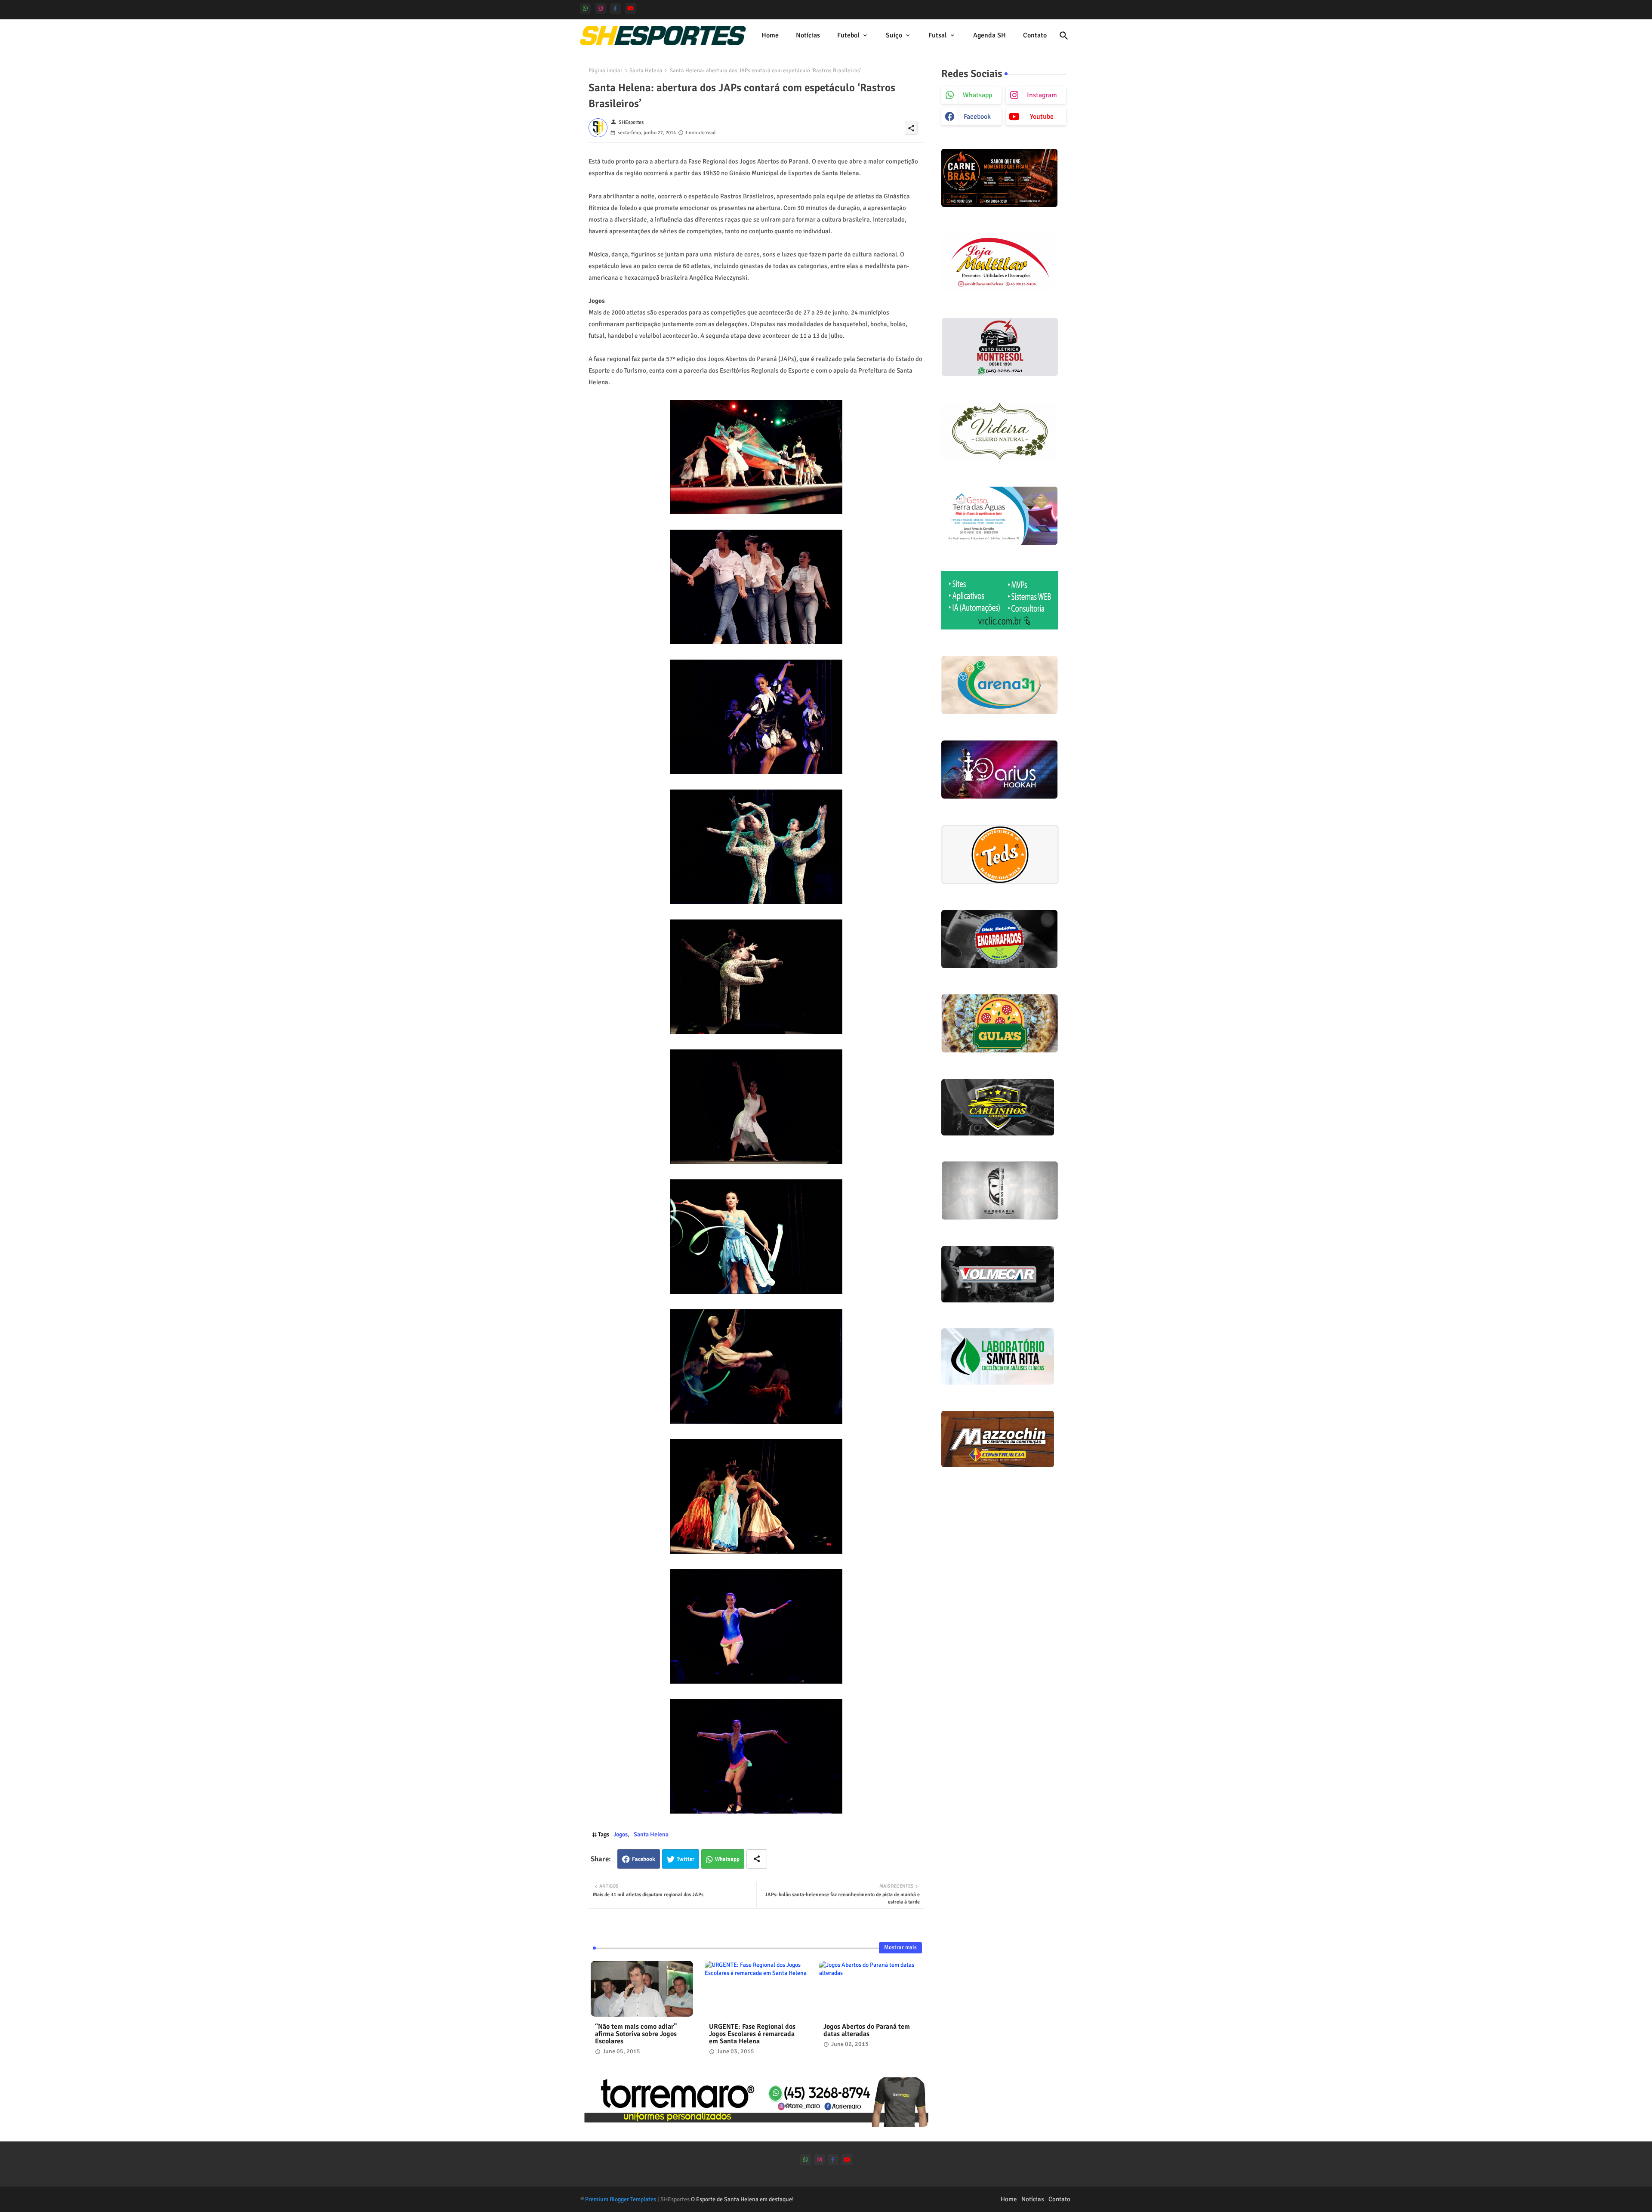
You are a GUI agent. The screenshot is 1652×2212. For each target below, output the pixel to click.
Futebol (848, 35)
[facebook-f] (615, 8)
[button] (1064, 36)
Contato (1035, 35)
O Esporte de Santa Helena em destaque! (742, 2199)
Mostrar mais (900, 1947)
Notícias (808, 35)
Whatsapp (727, 1859)
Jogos (621, 1834)
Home (770, 35)
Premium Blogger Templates (621, 2199)
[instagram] (600, 8)
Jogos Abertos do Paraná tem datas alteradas (867, 2030)
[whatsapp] (585, 8)
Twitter (686, 1859)
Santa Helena (646, 71)
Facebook (644, 1859)
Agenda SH (989, 35)
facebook (977, 117)
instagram (1042, 95)
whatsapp (977, 95)
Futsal (938, 35)
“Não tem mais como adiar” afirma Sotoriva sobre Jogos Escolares (636, 2034)
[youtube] (630, 8)
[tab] (770, 35)
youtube (1042, 117)
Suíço (894, 35)
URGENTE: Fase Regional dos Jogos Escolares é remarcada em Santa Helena (752, 2034)
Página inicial (605, 71)
